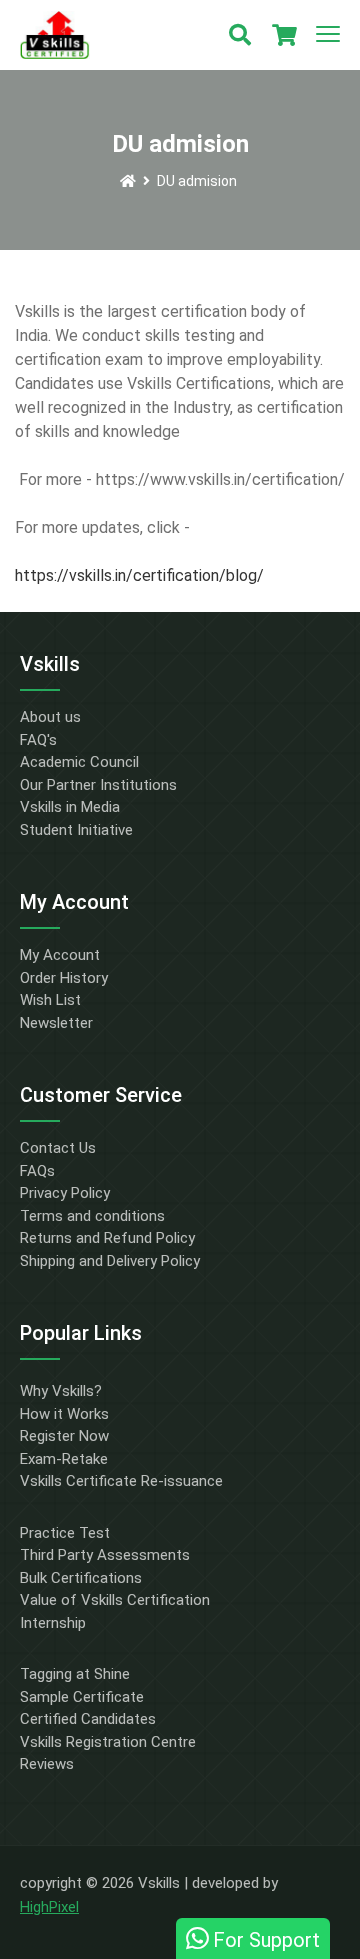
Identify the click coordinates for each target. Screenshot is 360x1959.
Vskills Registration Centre (108, 1742)
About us (50, 717)
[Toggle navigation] (328, 35)
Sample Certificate (82, 1697)
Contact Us (58, 1148)
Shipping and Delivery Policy (110, 1261)
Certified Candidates (88, 1719)
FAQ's (38, 740)
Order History (64, 978)
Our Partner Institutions (98, 785)
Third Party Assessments (105, 1555)
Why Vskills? (61, 1391)
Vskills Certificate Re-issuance (121, 1481)
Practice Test (65, 1533)
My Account (60, 955)
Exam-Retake (64, 1459)
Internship (53, 1623)
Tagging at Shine (75, 1674)
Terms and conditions (92, 1216)
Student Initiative (76, 830)
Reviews (47, 1764)
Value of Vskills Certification (115, 1600)
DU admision (197, 181)
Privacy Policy (65, 1193)
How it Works (64, 1414)
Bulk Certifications (81, 1578)
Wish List (50, 1000)
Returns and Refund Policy (107, 1238)
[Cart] (284, 35)
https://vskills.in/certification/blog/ (139, 575)
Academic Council (79, 762)
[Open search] (240, 35)
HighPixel (49, 1907)
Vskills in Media (70, 807)
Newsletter (56, 1023)
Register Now (64, 1436)
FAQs (37, 1171)
